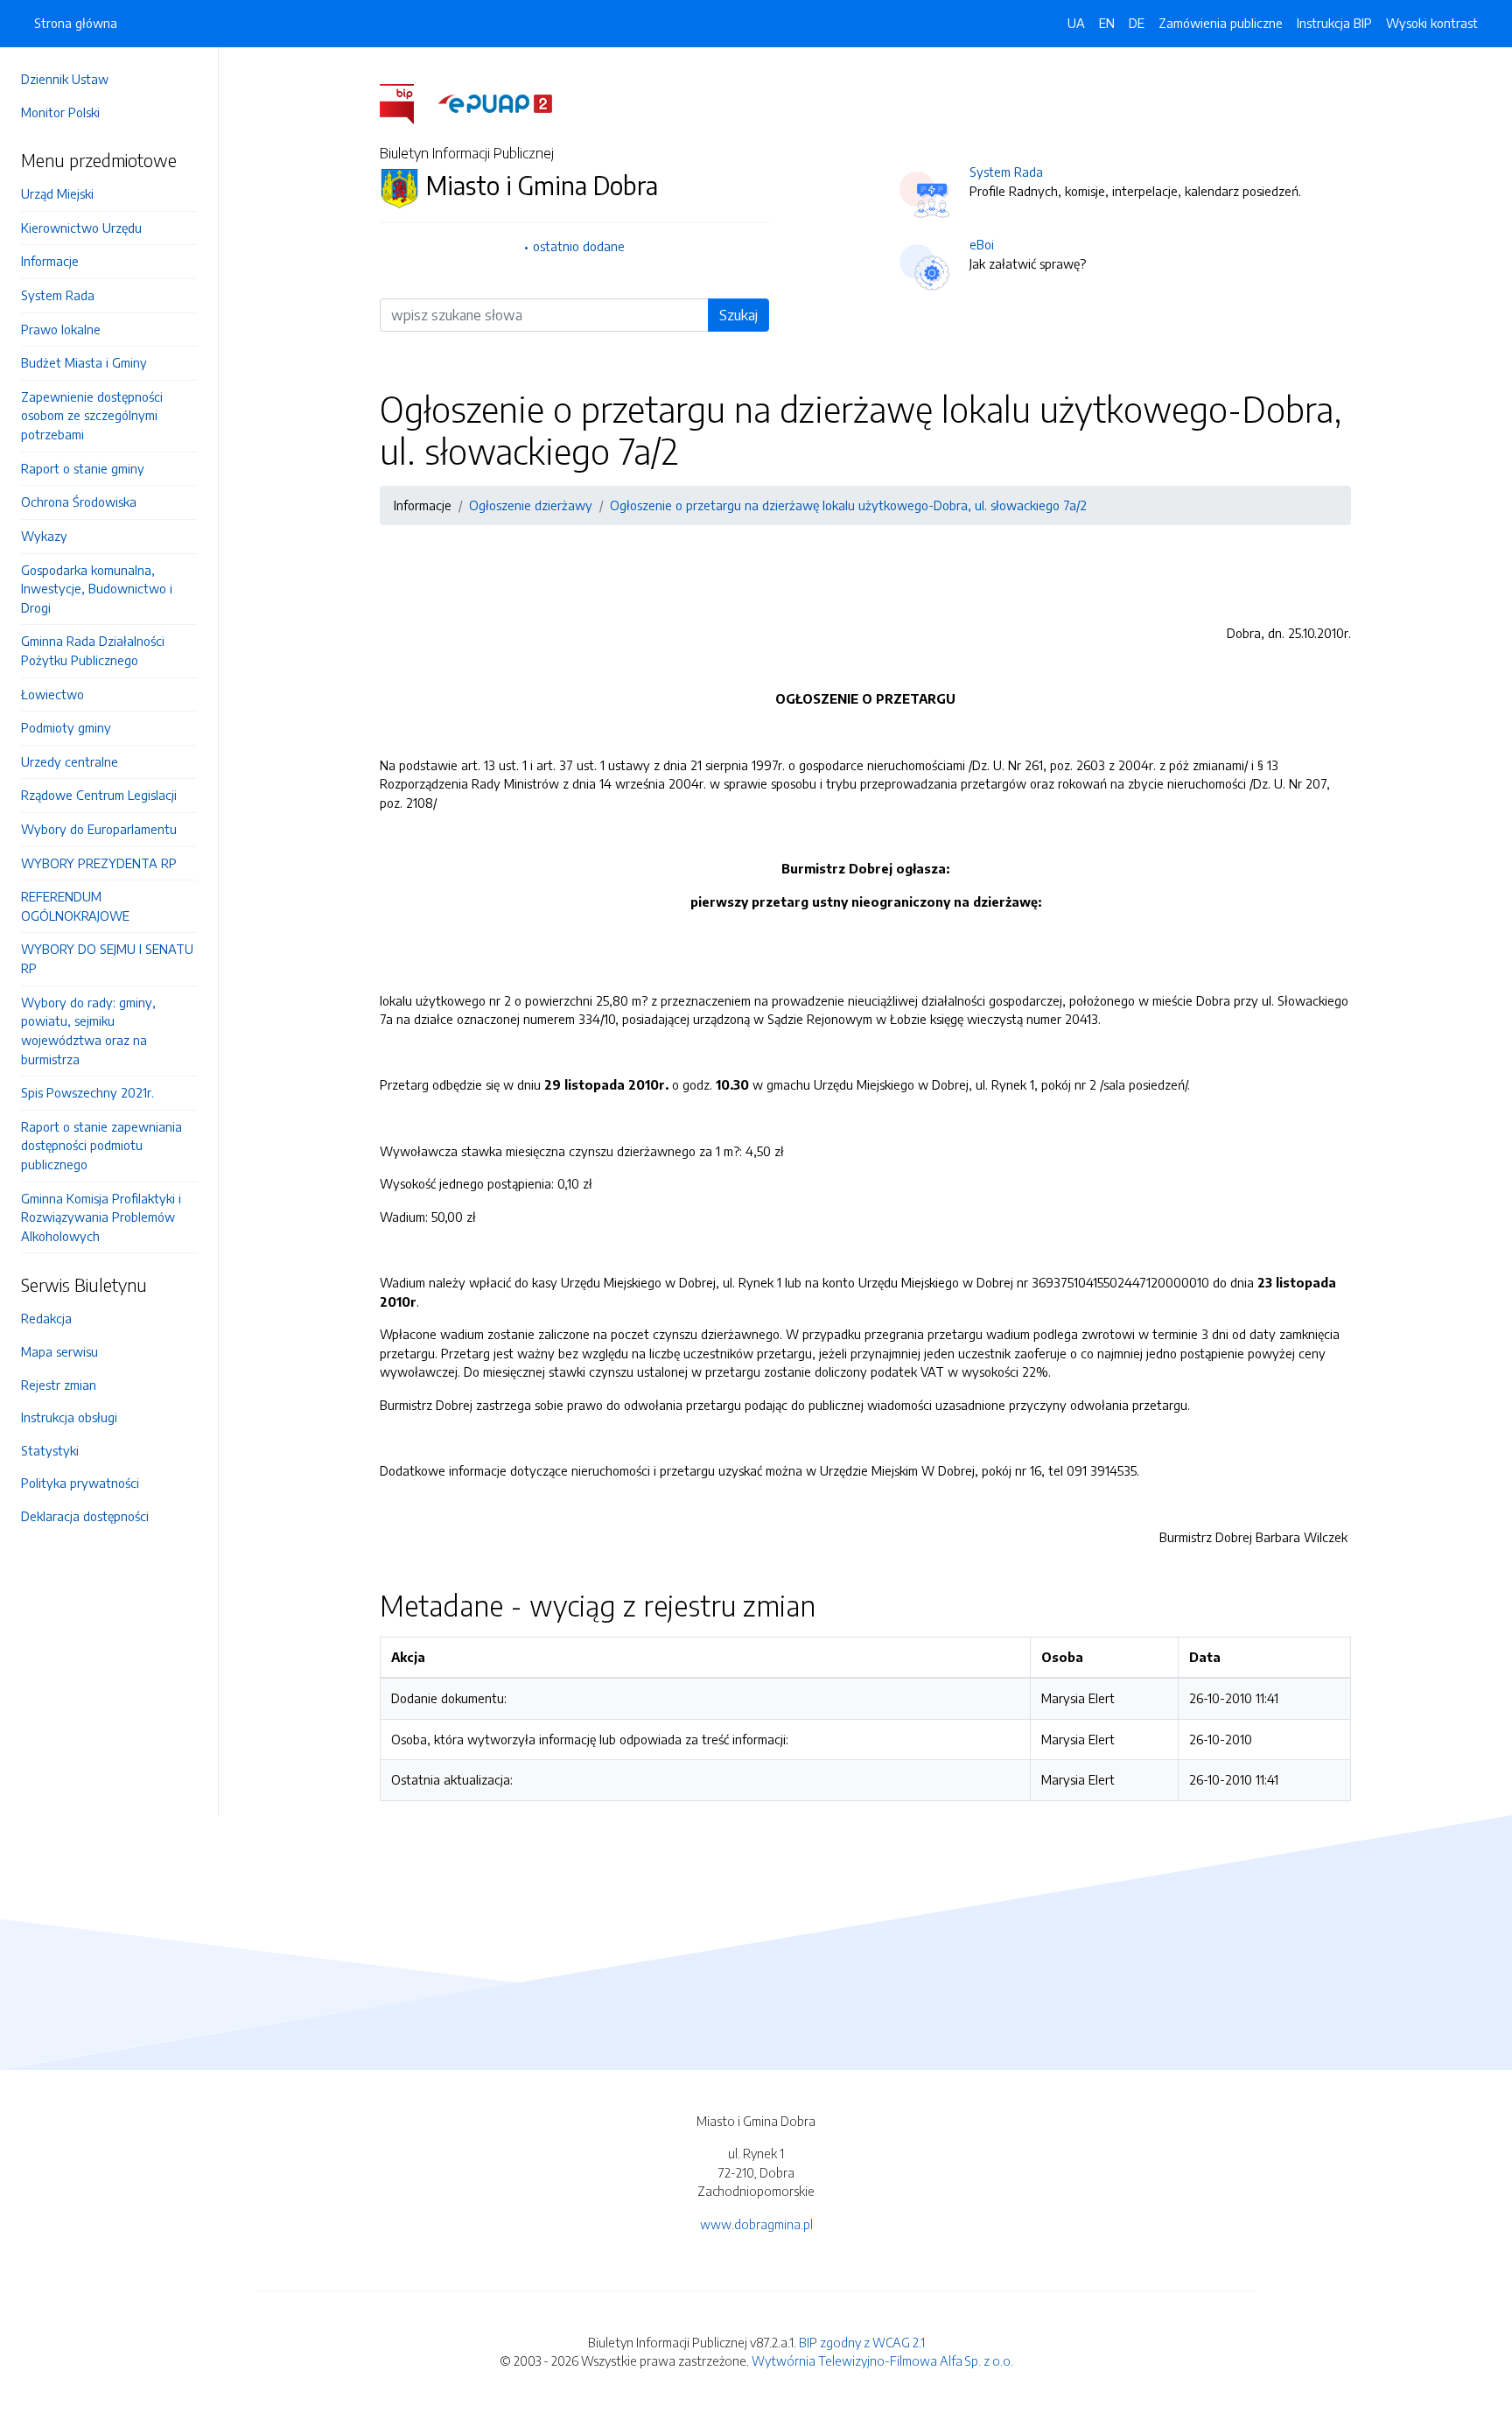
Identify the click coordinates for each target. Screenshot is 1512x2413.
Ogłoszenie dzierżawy (531, 505)
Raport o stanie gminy (83, 468)
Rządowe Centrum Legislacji (99, 795)
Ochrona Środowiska (79, 502)
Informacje (50, 261)
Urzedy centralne (70, 761)
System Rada (58, 295)
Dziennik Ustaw (65, 79)
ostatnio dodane (579, 246)
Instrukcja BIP (1334, 23)
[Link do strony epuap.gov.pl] (495, 102)
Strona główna (76, 23)
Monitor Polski (60, 112)
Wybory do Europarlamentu (99, 829)
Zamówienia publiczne (1221, 23)
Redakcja (46, 1318)
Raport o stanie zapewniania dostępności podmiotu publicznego (101, 1145)
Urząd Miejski (57, 193)
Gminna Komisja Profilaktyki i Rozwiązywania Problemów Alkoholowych (101, 1217)
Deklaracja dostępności (85, 1516)
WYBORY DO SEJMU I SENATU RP (107, 958)
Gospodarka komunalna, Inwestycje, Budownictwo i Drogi (97, 589)
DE (1137, 23)
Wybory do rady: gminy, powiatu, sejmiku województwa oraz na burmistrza (88, 1031)
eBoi (982, 244)
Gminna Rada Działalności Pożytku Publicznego (93, 650)
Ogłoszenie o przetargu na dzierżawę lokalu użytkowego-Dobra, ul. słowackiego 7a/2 (848, 505)
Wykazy (44, 536)
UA (1076, 23)
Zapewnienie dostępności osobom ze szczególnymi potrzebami (92, 415)
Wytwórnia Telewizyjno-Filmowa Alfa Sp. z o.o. (882, 2360)
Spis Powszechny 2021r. (87, 1092)
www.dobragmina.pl (756, 2224)
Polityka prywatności (80, 1483)
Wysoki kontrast (1432, 23)
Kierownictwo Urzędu (81, 228)
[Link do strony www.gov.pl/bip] (407, 102)
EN (1107, 23)
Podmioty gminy (66, 727)
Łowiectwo (52, 694)
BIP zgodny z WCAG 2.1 (862, 2342)
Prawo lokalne (61, 329)
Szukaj (738, 315)
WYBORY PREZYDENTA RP (99, 863)
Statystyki (50, 1450)
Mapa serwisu (59, 1351)
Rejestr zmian (59, 1385)
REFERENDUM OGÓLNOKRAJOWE (75, 906)
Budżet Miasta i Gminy (84, 362)
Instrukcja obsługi (69, 1417)
